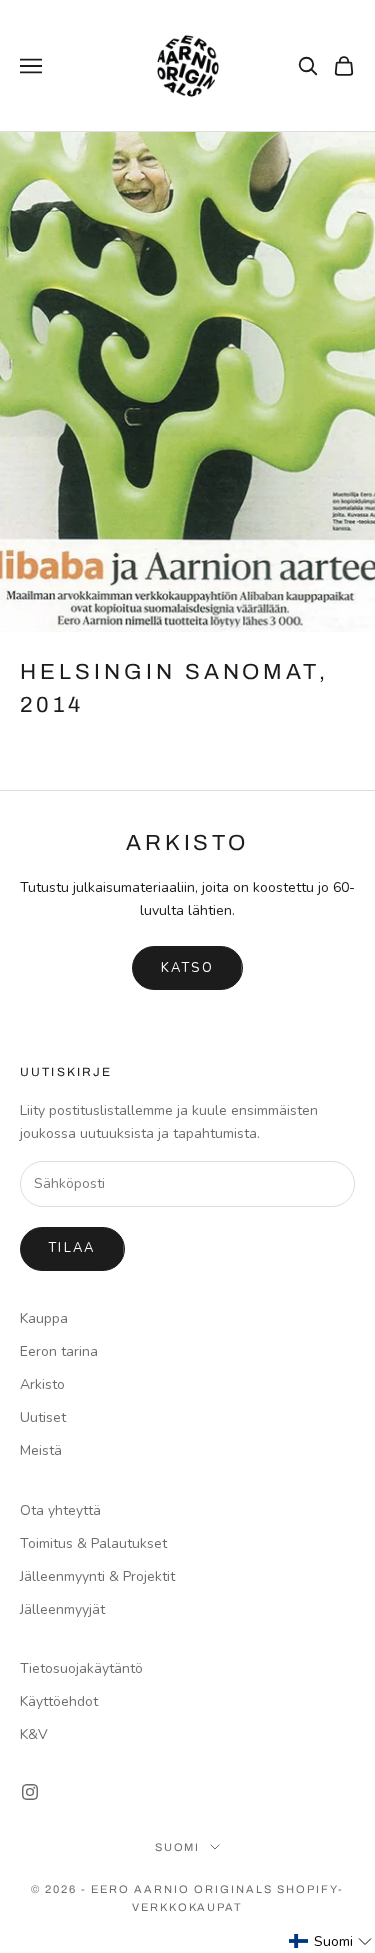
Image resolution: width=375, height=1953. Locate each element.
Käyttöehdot (59, 1701)
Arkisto (42, 1384)
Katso (187, 968)
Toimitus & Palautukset (93, 1543)
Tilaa (72, 1248)
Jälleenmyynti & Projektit (97, 1576)
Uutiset (43, 1417)
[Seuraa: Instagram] (30, 1792)
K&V (34, 1734)
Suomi (178, 1847)
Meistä (41, 1450)
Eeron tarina (59, 1351)
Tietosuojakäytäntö (81, 1668)
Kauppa (44, 1318)
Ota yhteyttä (60, 1510)
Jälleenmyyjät (62, 1609)
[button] (331, 1941)
